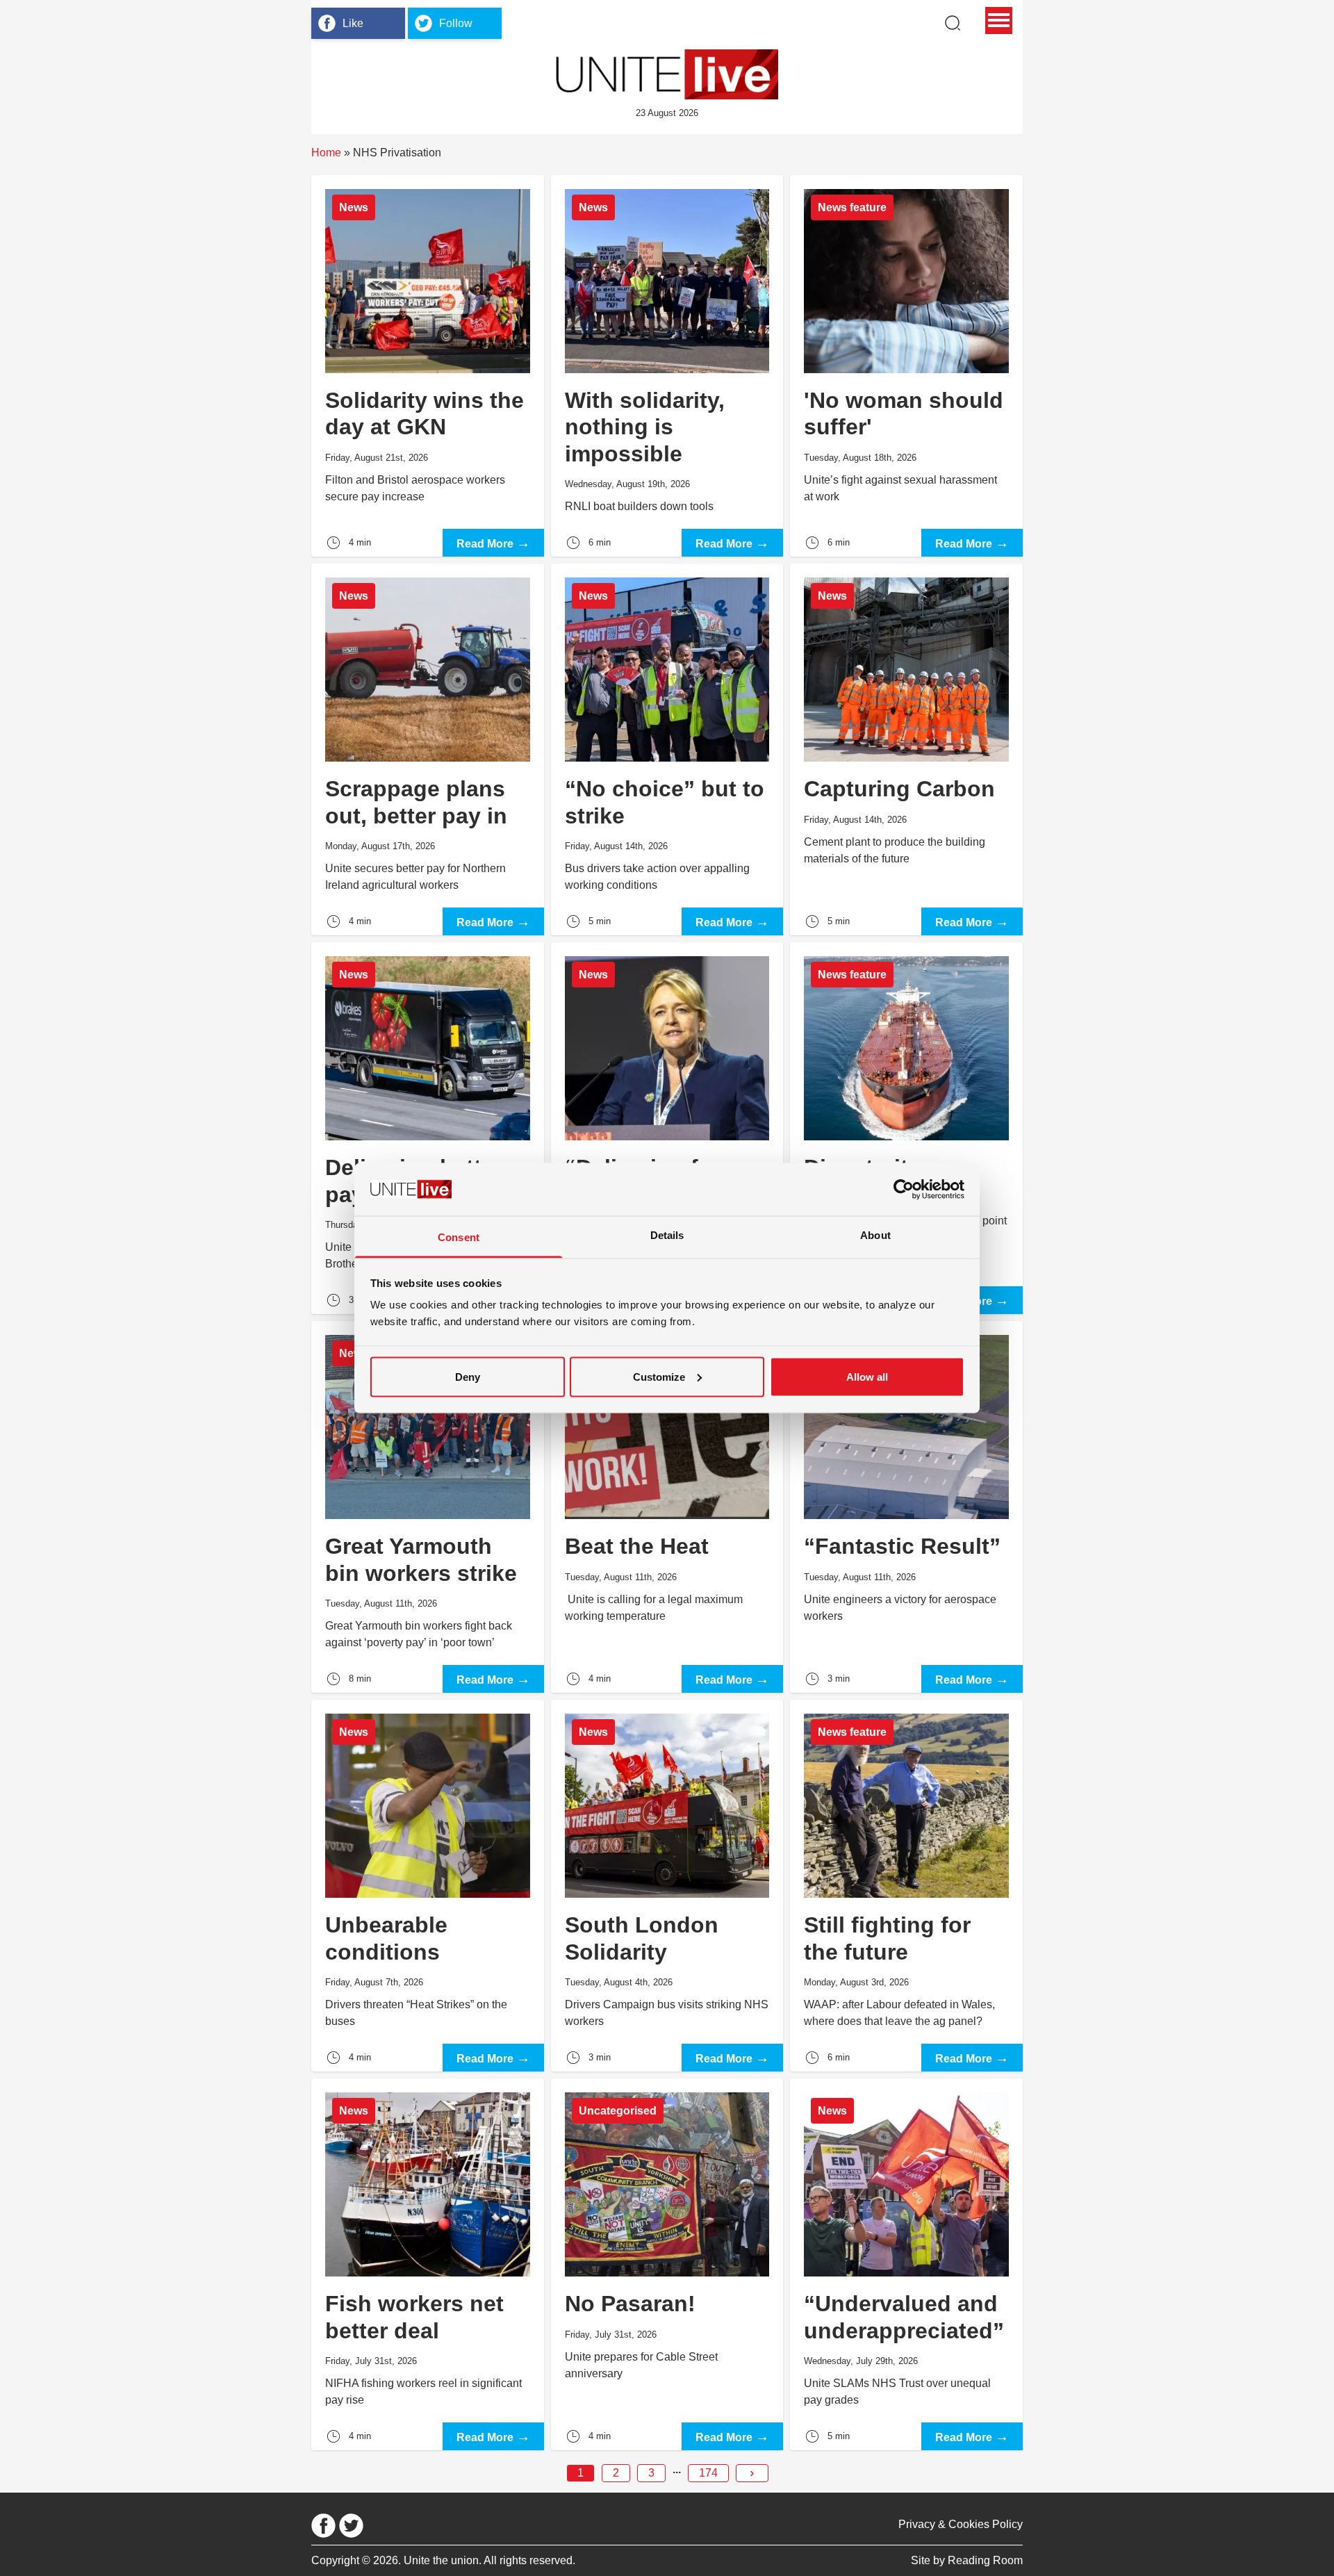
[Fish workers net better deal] (428, 2264)
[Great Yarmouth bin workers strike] (428, 1507)
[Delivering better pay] (428, 1128)
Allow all (867, 1376)
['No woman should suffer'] (906, 366)
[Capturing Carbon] (906, 749)
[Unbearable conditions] (428, 1886)
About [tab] (875, 1235)
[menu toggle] (999, 20)
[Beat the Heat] (667, 1507)
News (354, 207)
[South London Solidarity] (667, 1886)
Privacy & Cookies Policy (961, 2524)
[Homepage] (667, 74)
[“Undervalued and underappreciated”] (906, 2264)
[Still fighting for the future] (906, 1886)
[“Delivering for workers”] (667, 1128)
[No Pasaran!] (667, 2264)
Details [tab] (667, 1235)
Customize (659, 1376)
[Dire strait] (906, 1128)
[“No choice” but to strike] (667, 749)
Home (326, 153)
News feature (852, 207)
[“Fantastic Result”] (906, 1507)
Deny (468, 1376)
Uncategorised (618, 2111)
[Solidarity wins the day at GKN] (428, 366)
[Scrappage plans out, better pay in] (428, 749)
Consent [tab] (459, 1237)
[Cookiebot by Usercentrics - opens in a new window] (904, 1189)
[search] (953, 23)
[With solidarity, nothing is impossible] (667, 366)
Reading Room (985, 2560)
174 (708, 2473)
